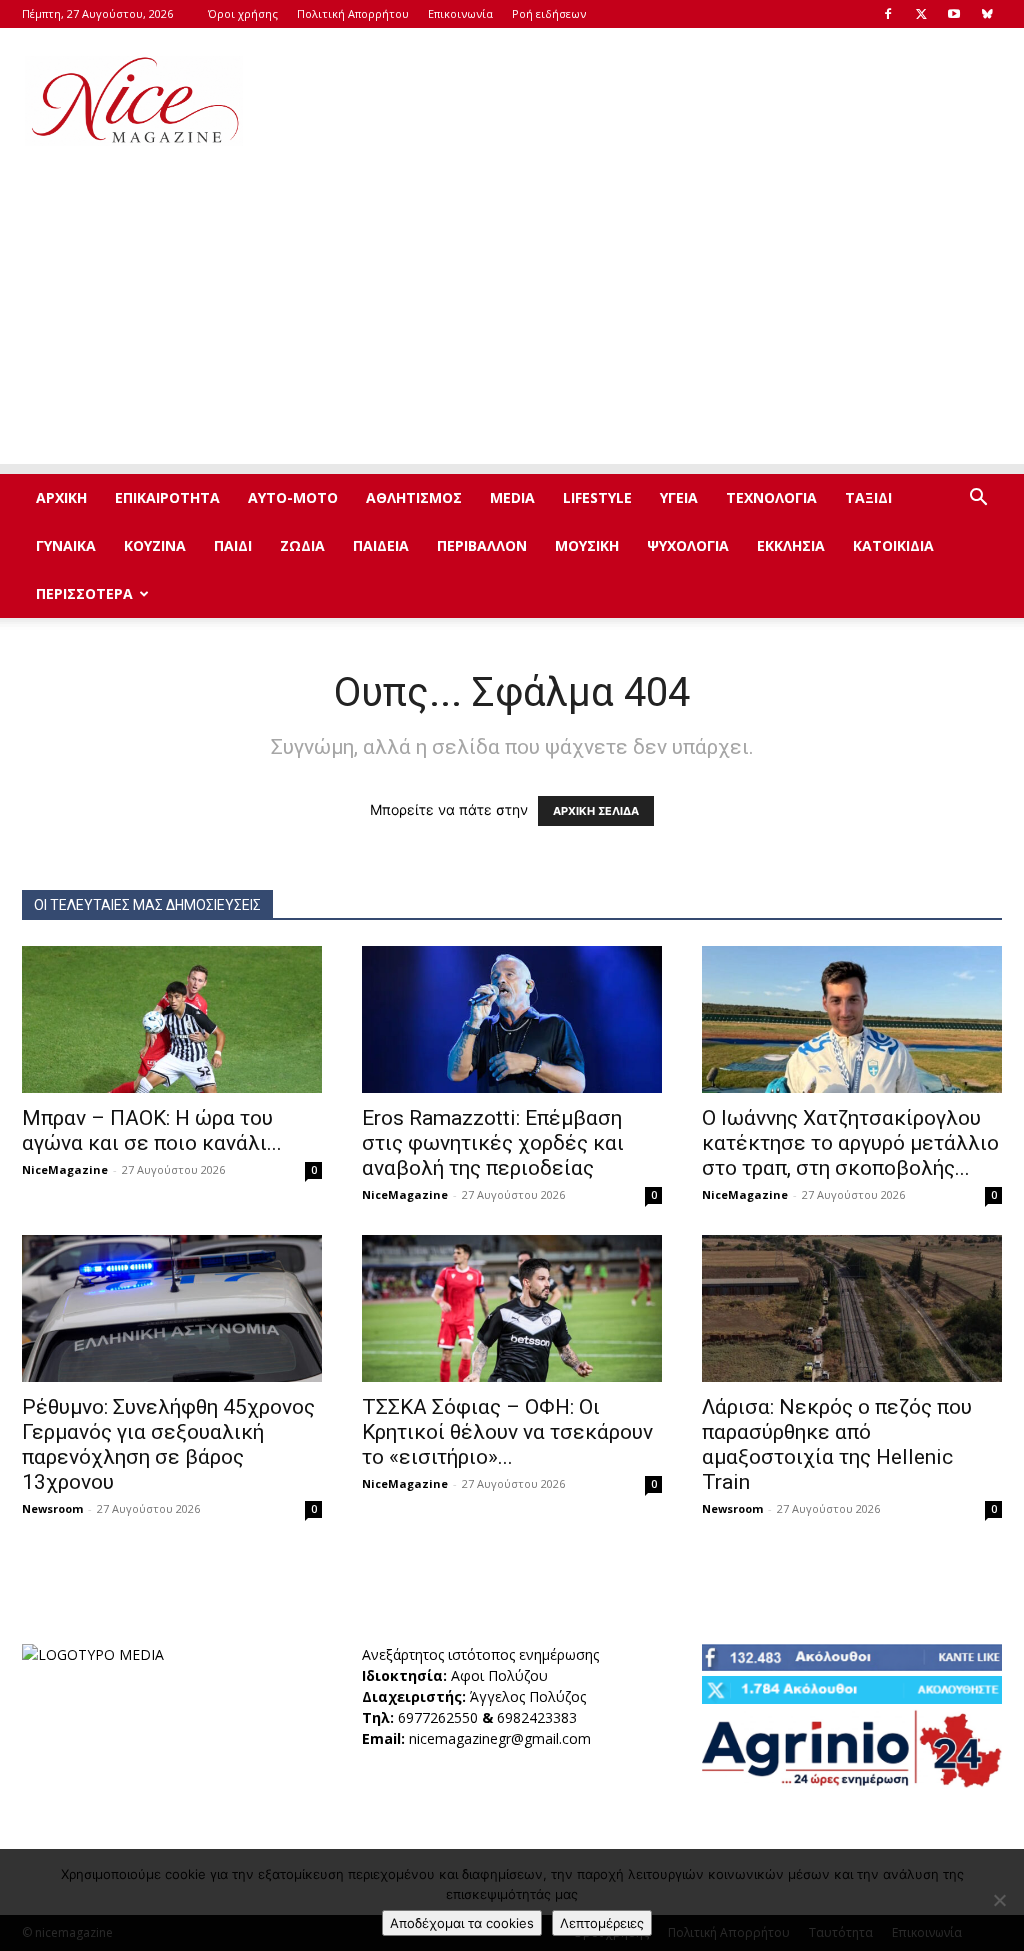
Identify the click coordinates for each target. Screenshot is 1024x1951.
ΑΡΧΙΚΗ (61, 497)
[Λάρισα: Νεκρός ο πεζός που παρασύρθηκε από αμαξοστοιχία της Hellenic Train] (852, 1308)
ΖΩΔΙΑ (302, 545)
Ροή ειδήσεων (549, 13)
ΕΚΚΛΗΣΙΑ (791, 545)
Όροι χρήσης (243, 13)
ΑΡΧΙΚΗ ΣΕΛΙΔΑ (596, 811)
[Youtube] (954, 14)
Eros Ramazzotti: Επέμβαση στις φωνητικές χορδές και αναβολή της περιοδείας (493, 1143)
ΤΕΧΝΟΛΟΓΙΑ (771, 497)
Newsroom (52, 1508)
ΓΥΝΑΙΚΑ (66, 545)
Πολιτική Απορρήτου (353, 13)
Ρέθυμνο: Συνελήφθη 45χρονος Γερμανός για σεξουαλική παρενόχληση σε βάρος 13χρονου (168, 1444)
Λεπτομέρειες (602, 1923)
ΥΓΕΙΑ (679, 497)
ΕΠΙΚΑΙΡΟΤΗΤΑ (167, 497)
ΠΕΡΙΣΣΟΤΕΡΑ (84, 593)
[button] (978, 499)
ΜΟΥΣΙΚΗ (587, 545)
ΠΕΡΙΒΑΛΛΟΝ (482, 545)
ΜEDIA (512, 497)
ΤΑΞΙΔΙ (868, 497)
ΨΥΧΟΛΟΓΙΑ (688, 545)
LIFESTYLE (597, 497)
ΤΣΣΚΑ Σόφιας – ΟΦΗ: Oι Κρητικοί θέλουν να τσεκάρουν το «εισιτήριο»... (507, 1432)
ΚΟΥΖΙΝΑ (155, 545)
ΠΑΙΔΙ (233, 545)
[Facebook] (888, 14)
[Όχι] (999, 1900)
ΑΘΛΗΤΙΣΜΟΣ (414, 497)
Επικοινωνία (460, 13)
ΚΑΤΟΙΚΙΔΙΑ (893, 545)
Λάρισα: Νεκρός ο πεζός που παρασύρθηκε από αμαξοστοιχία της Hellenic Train (837, 1444)
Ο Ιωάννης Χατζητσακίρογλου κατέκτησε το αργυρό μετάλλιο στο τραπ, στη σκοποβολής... (850, 1143)
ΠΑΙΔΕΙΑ (381, 545)
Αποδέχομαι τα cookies (462, 1923)
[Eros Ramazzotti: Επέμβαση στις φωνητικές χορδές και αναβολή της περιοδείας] (512, 1019)
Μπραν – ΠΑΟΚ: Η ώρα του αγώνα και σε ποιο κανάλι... (152, 1130)
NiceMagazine (65, 1169)
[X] (921, 14)
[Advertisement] (638, 101)
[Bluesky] (987, 14)
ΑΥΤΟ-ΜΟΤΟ (293, 497)
